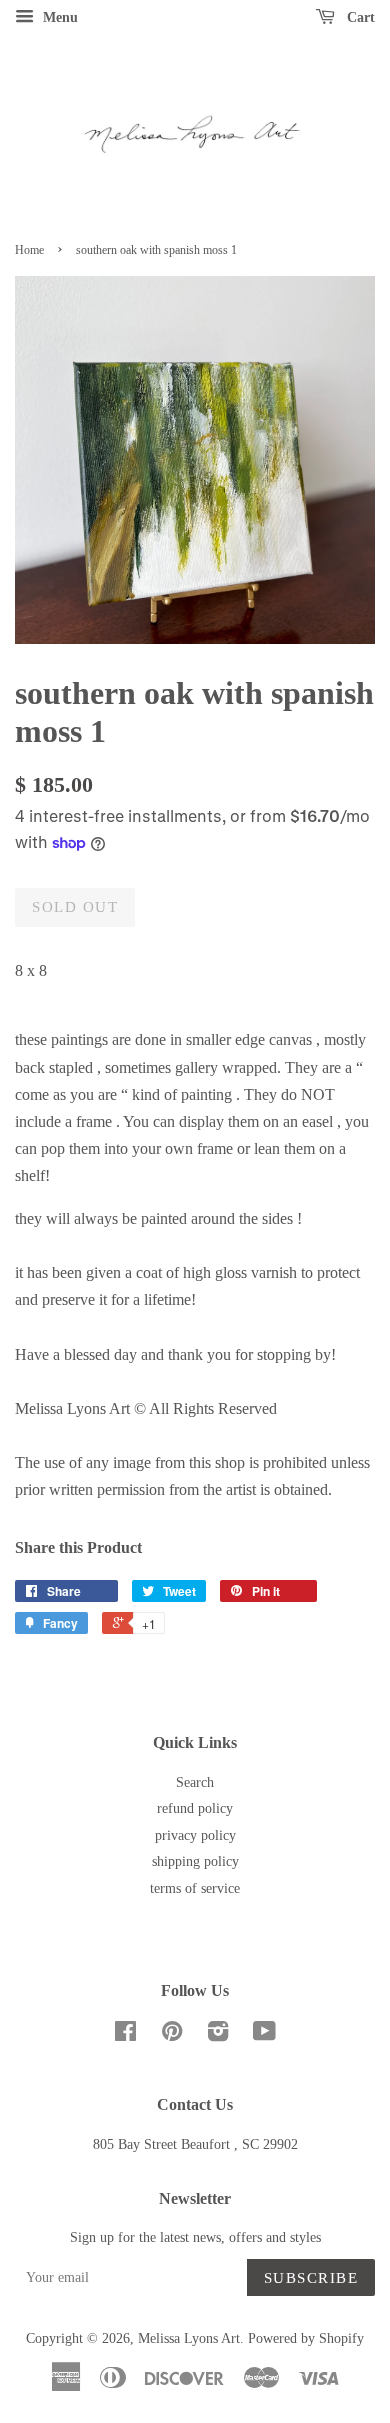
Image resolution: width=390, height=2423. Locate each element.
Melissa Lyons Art (189, 2338)
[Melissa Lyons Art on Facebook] (125, 2035)
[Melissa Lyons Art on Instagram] (218, 2035)
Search (195, 1782)
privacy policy (195, 1835)
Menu (58, 17)
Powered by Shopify (306, 2338)
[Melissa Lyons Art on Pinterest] (172, 2035)
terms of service (195, 1888)
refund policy (195, 1808)
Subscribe (311, 2278)
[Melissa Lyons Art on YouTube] (264, 2035)
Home (29, 250)
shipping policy (195, 1861)
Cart (359, 17)
